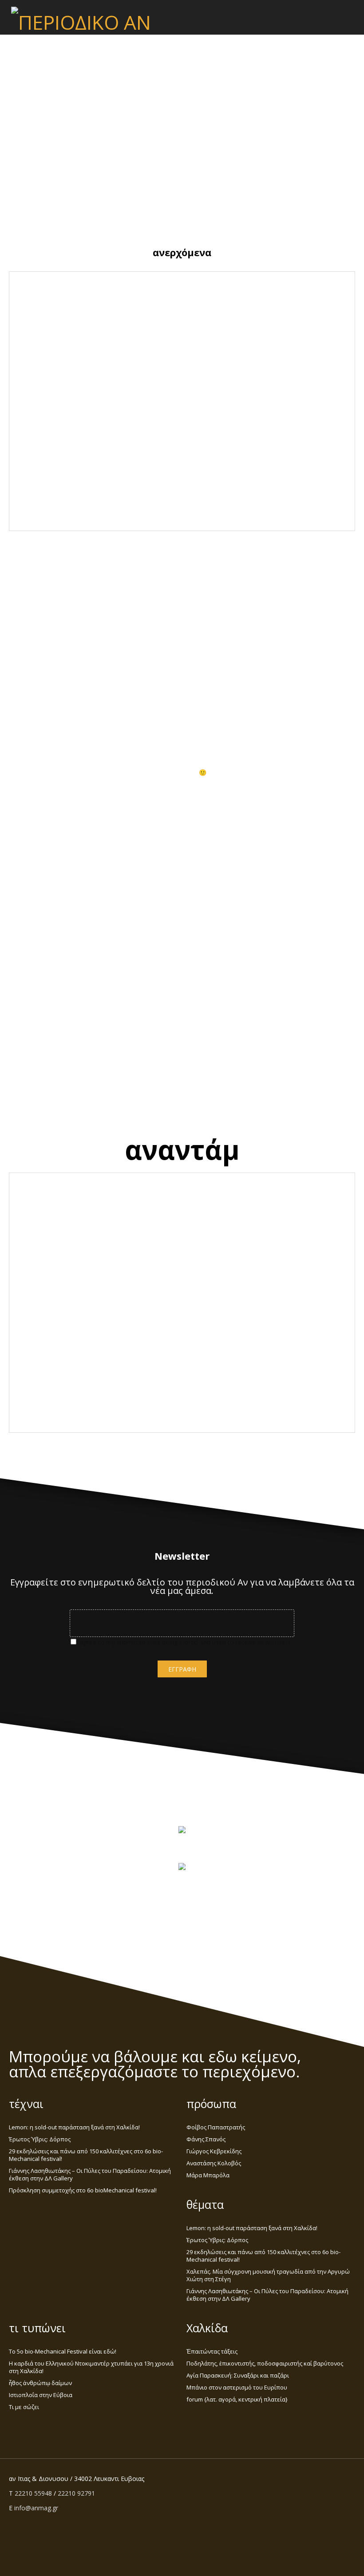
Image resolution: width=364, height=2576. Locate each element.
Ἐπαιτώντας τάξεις (212, 2351)
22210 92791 (76, 2493)
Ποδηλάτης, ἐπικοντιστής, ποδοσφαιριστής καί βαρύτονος (265, 2363)
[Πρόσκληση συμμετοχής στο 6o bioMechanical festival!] (301, 518)
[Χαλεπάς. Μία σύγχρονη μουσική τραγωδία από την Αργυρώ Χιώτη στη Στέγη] (301, 432)
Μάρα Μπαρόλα (208, 2175)
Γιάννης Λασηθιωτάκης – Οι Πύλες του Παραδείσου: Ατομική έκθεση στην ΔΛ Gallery (63, 481)
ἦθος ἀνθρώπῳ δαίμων (40, 2383)
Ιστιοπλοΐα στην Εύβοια (41, 2395)
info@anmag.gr (36, 2508)
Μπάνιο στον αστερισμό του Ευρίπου (237, 2387)
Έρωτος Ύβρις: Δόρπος (292, 295)
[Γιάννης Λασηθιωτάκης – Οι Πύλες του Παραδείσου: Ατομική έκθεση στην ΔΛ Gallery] (128, 518)
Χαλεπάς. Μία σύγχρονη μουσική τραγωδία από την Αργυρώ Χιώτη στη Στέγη (233, 391)
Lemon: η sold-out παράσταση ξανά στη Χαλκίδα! (126, 298)
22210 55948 (33, 2493)
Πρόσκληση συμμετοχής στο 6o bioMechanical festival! (233, 474)
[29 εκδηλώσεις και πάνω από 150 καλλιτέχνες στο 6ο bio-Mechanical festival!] (63, 432)
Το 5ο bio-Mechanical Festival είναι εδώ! (63, 2351)
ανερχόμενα (182, 252)
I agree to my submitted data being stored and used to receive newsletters (184, 1642)
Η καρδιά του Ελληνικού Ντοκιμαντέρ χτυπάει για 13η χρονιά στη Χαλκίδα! (91, 2367)
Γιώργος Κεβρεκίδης (214, 2151)
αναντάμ (182, 1149)
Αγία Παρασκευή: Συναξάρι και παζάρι (238, 2375)
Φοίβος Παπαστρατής (216, 2127)
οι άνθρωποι (182, 722)
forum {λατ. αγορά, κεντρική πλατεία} (237, 2399)
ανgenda (108, 335)
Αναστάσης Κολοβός (214, 2163)
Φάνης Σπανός (206, 2139)
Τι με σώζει (24, 2407)
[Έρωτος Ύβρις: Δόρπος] (236, 345)
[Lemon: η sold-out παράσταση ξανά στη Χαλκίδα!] (63, 345)
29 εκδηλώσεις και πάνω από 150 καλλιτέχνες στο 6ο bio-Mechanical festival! (125, 391)
